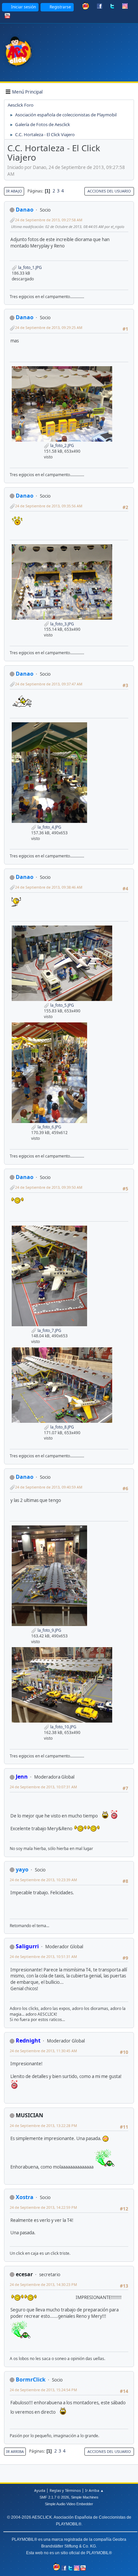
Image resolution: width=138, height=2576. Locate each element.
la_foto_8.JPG (62, 1427)
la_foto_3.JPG (62, 624)
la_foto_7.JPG (49, 1330)
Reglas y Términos (65, 2490)
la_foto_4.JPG (49, 827)
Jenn (22, 1777)
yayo (22, 1869)
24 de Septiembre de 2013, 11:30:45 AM (43, 2051)
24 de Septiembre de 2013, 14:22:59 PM (43, 2207)
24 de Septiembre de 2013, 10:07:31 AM (43, 1787)
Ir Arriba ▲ (94, 2490)
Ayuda (40, 2490)
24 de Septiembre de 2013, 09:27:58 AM (49, 220)
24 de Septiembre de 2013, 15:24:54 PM (43, 2390)
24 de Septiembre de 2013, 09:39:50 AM (49, 1187)
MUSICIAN (29, 2115)
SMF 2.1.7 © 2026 (54, 2497)
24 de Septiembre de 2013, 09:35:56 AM (49, 506)
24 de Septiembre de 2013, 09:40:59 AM (49, 1487)
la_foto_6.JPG (49, 1127)
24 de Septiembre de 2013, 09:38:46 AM (49, 887)
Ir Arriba (15, 2451)
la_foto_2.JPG (62, 445)
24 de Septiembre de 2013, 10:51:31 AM (43, 1956)
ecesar (24, 2274)
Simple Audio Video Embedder (69, 2504)
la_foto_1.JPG (29, 267)
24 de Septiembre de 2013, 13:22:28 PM (43, 2125)
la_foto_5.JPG (62, 1005)
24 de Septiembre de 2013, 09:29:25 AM (49, 327)
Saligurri (27, 1946)
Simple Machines (85, 2497)
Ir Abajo (14, 191)
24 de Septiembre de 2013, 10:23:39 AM (43, 1880)
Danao (25, 210)
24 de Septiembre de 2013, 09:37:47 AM (49, 684)
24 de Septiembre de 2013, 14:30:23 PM (43, 2284)
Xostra (25, 2197)
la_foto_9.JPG (49, 1630)
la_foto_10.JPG (63, 1727)
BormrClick (31, 2379)
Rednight (28, 2040)
